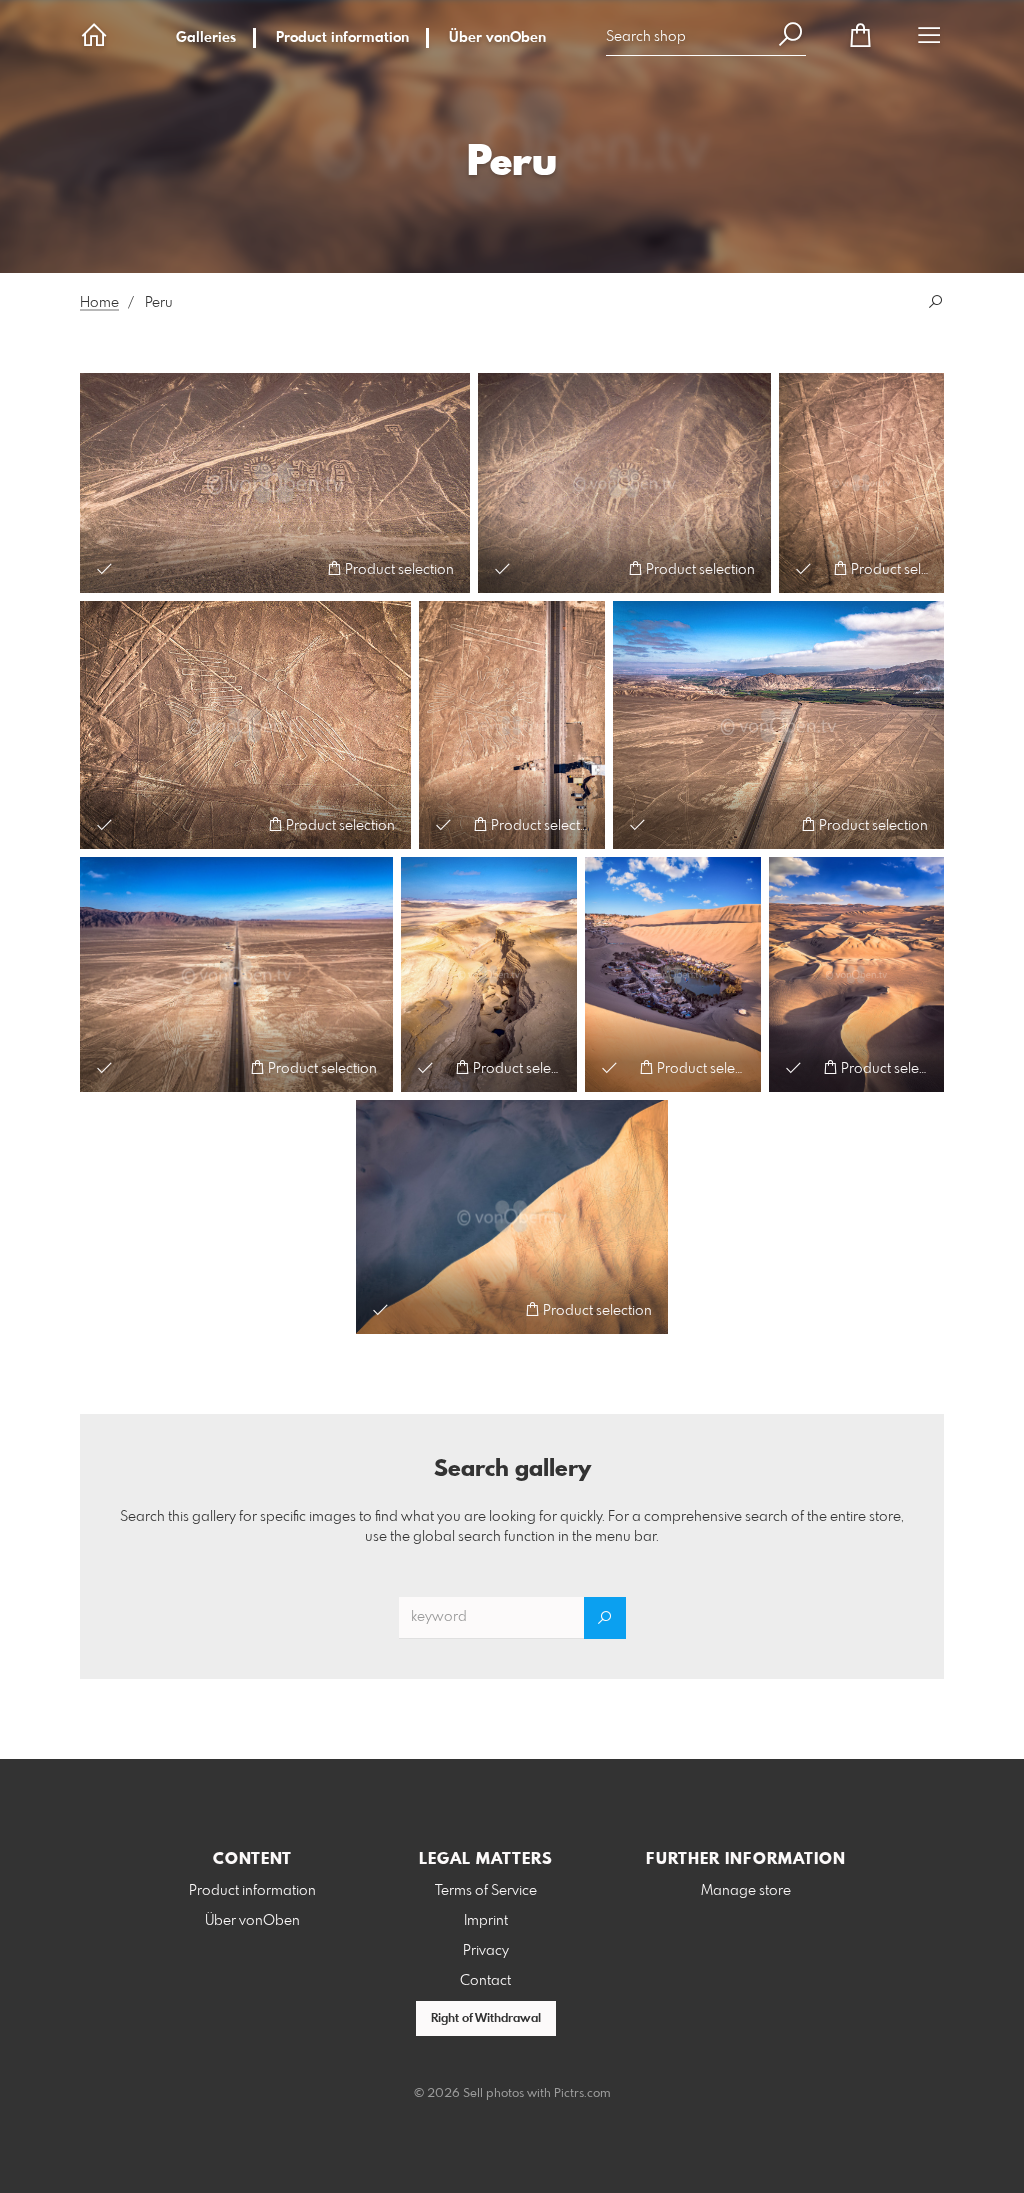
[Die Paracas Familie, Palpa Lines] (275, 483)
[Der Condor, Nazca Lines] (245, 725)
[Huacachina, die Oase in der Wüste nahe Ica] (673, 974)
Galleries (206, 38)
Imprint (486, 1921)
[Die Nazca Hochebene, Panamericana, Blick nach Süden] (236, 974)
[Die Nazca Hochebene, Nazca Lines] (861, 483)
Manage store (746, 1891)
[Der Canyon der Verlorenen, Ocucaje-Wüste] (489, 974)
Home (99, 303)
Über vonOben (497, 38)
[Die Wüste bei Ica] (856, 974)
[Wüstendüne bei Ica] (512, 1217)
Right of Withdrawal (486, 2019)
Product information (342, 38)
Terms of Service (486, 1891)
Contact (485, 1981)
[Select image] (104, 568)
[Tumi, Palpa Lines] (624, 483)
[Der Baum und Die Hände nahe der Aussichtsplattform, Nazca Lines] (512, 725)
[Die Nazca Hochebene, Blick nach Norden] (778, 725)
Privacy (486, 1951)
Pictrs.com (582, 2094)
